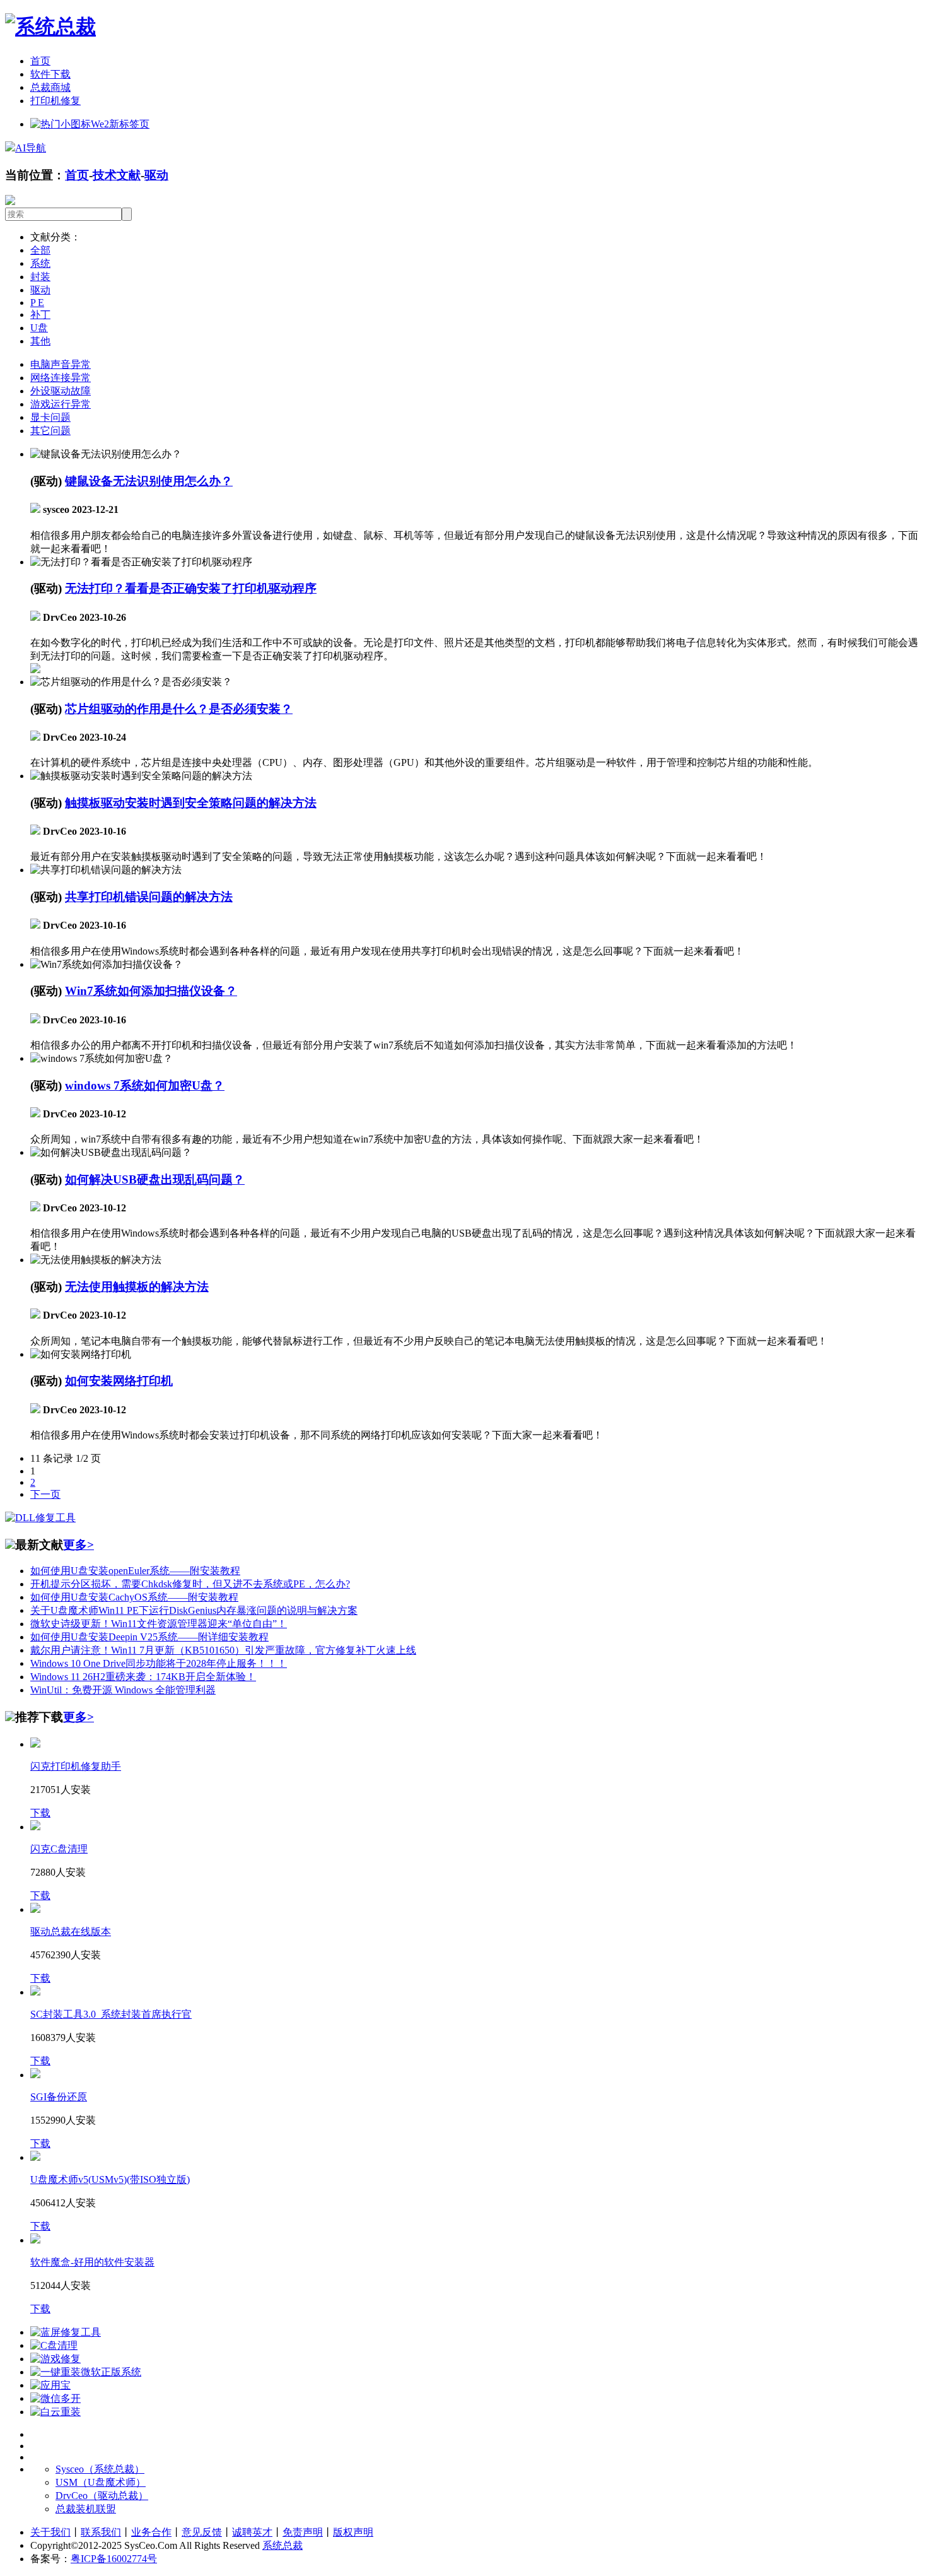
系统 (40, 263)
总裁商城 (50, 87)
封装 (40, 277)
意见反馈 (202, 2532)
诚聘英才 (252, 2532)
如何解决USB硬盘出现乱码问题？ (155, 1179)
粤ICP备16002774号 (114, 2559)
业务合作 (151, 2532)
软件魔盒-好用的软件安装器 (92, 2262)
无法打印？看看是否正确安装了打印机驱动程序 (191, 588)
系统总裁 (283, 2545)
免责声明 (303, 2532)
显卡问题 (50, 417)
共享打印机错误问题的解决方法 (149, 897)
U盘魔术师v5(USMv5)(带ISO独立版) (110, 2179)
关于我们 (50, 2532)
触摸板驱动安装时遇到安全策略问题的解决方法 (191, 803)
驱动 (156, 175)
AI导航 (31, 148)
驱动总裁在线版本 (71, 1932)
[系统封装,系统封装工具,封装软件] (50, 26)
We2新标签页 (120, 124)
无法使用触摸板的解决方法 (137, 1287)
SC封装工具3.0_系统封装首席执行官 (111, 2014)
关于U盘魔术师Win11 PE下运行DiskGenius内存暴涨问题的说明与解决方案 (194, 1610)
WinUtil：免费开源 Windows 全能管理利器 (123, 1690)
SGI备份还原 (59, 2097)
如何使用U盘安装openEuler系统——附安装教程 (135, 1571)
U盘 (39, 328)
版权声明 (353, 2532)
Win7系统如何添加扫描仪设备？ (151, 991)
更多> (79, 1545)
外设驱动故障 (61, 391)
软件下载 (50, 74)
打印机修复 (55, 101)
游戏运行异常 (61, 404)
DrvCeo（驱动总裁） (102, 2496)
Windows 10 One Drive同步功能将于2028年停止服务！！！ (159, 1663)
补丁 (40, 315)
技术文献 (117, 175)
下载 (40, 1813)
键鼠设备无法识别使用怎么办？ (149, 481)
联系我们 (101, 2532)
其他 (40, 341)
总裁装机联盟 (86, 2509)
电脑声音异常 (61, 364)
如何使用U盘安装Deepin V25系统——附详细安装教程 (149, 1637)
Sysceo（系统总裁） (100, 2469)
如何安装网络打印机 (119, 1381)
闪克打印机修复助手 (76, 1766)
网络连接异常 (61, 378)
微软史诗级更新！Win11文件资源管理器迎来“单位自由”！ (159, 1624)
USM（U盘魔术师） (101, 2482)
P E (37, 303)
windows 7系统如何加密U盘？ (145, 1085)
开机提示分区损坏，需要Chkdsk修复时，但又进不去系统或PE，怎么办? (190, 1584)
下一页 (45, 1494)
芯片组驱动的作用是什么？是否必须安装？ (179, 709)
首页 (40, 61)
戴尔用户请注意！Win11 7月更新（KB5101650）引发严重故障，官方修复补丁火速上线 (223, 1650)
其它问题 (50, 431)
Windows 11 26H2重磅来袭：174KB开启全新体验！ (143, 1677)
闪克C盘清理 (59, 1849)
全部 (40, 250)
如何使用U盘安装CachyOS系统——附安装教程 (134, 1597)
